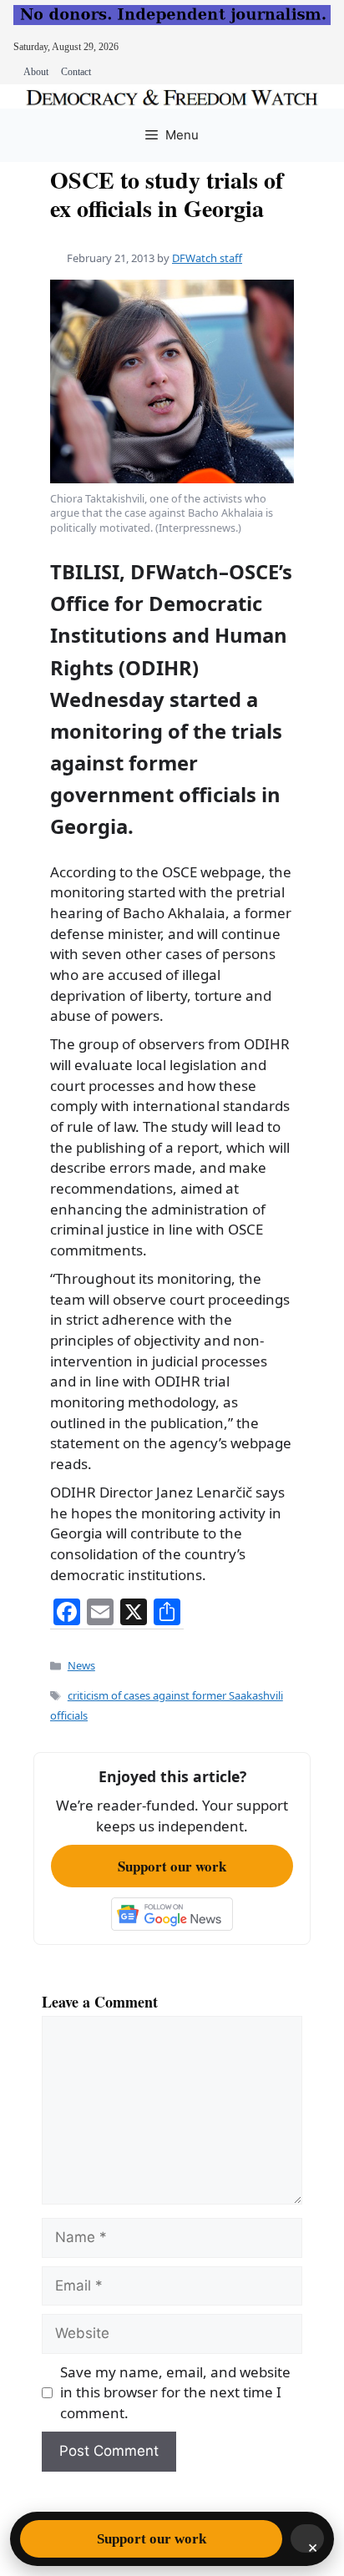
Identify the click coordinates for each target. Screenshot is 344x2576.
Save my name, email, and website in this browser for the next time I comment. (175, 2392)
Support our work (172, 1866)
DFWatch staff (207, 258)
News (81, 1665)
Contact (76, 72)
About (36, 72)
